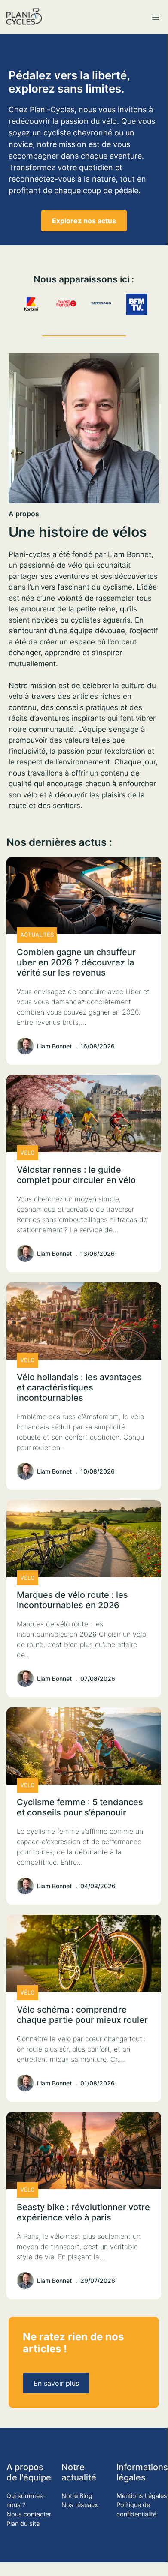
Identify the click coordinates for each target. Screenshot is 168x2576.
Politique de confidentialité (136, 2509)
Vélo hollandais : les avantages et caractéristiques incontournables (79, 1387)
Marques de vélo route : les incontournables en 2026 (72, 1600)
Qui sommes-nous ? (26, 2500)
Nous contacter (29, 2514)
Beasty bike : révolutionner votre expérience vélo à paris (83, 2212)
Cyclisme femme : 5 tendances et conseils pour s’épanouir (80, 1807)
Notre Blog (77, 2496)
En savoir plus (56, 2383)
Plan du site (23, 2524)
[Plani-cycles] (24, 17)
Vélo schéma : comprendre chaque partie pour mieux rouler (82, 2015)
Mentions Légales (142, 2496)
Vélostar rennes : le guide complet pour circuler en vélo (76, 1175)
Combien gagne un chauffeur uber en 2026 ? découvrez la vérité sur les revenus (76, 962)
